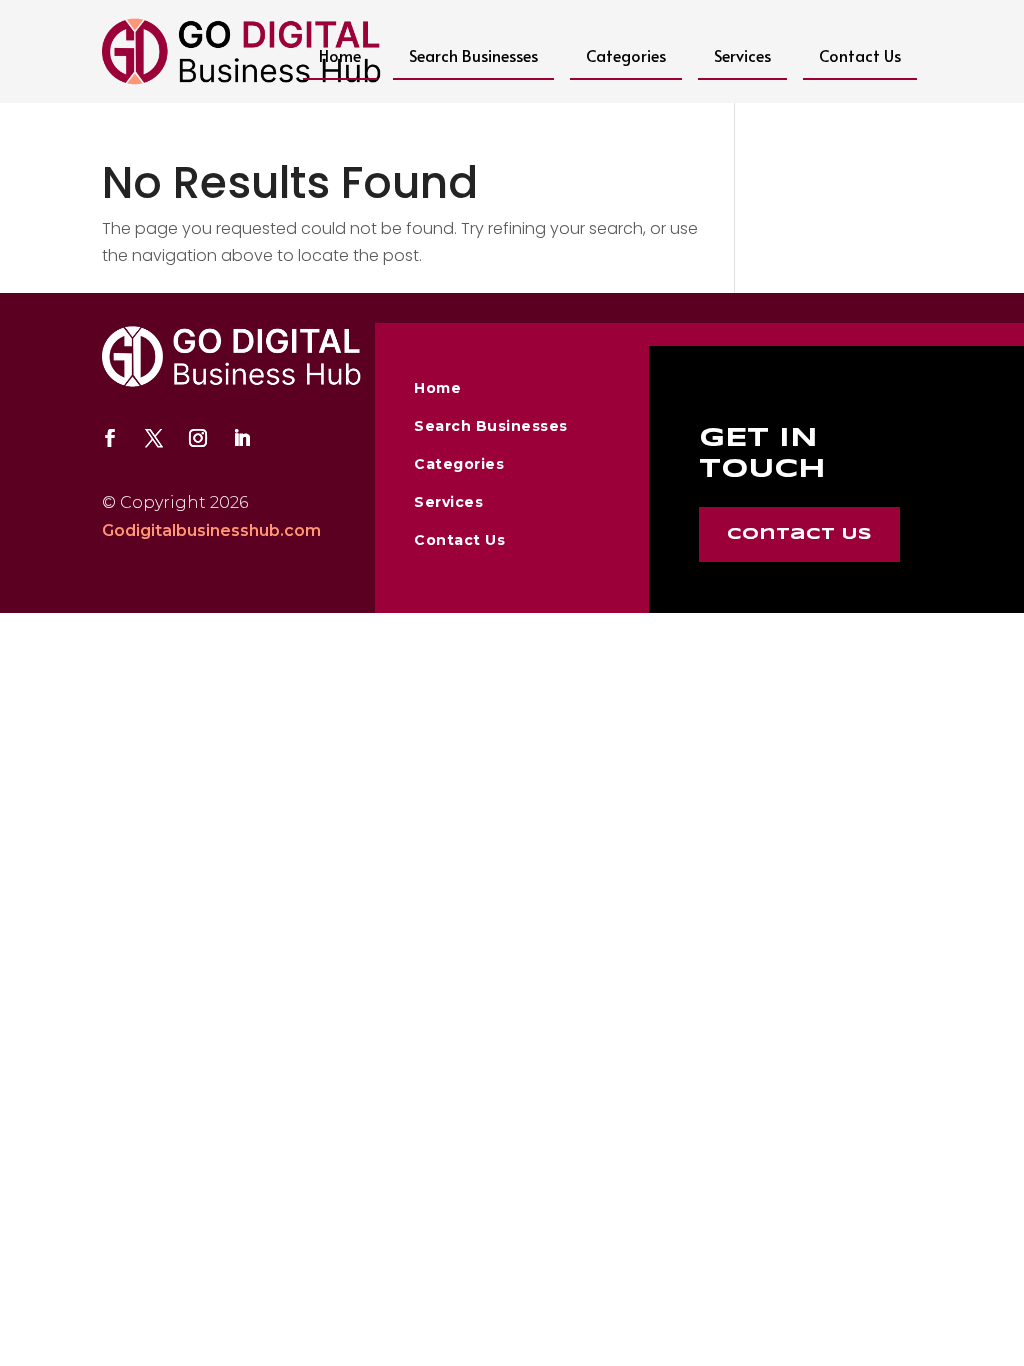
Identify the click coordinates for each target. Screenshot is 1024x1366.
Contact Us (860, 55)
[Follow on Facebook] (110, 438)
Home (340, 55)
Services (742, 55)
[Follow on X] (154, 438)
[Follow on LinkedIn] (242, 438)
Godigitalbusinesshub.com (211, 530)
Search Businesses (473, 55)
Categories (626, 55)
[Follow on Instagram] (198, 438)
